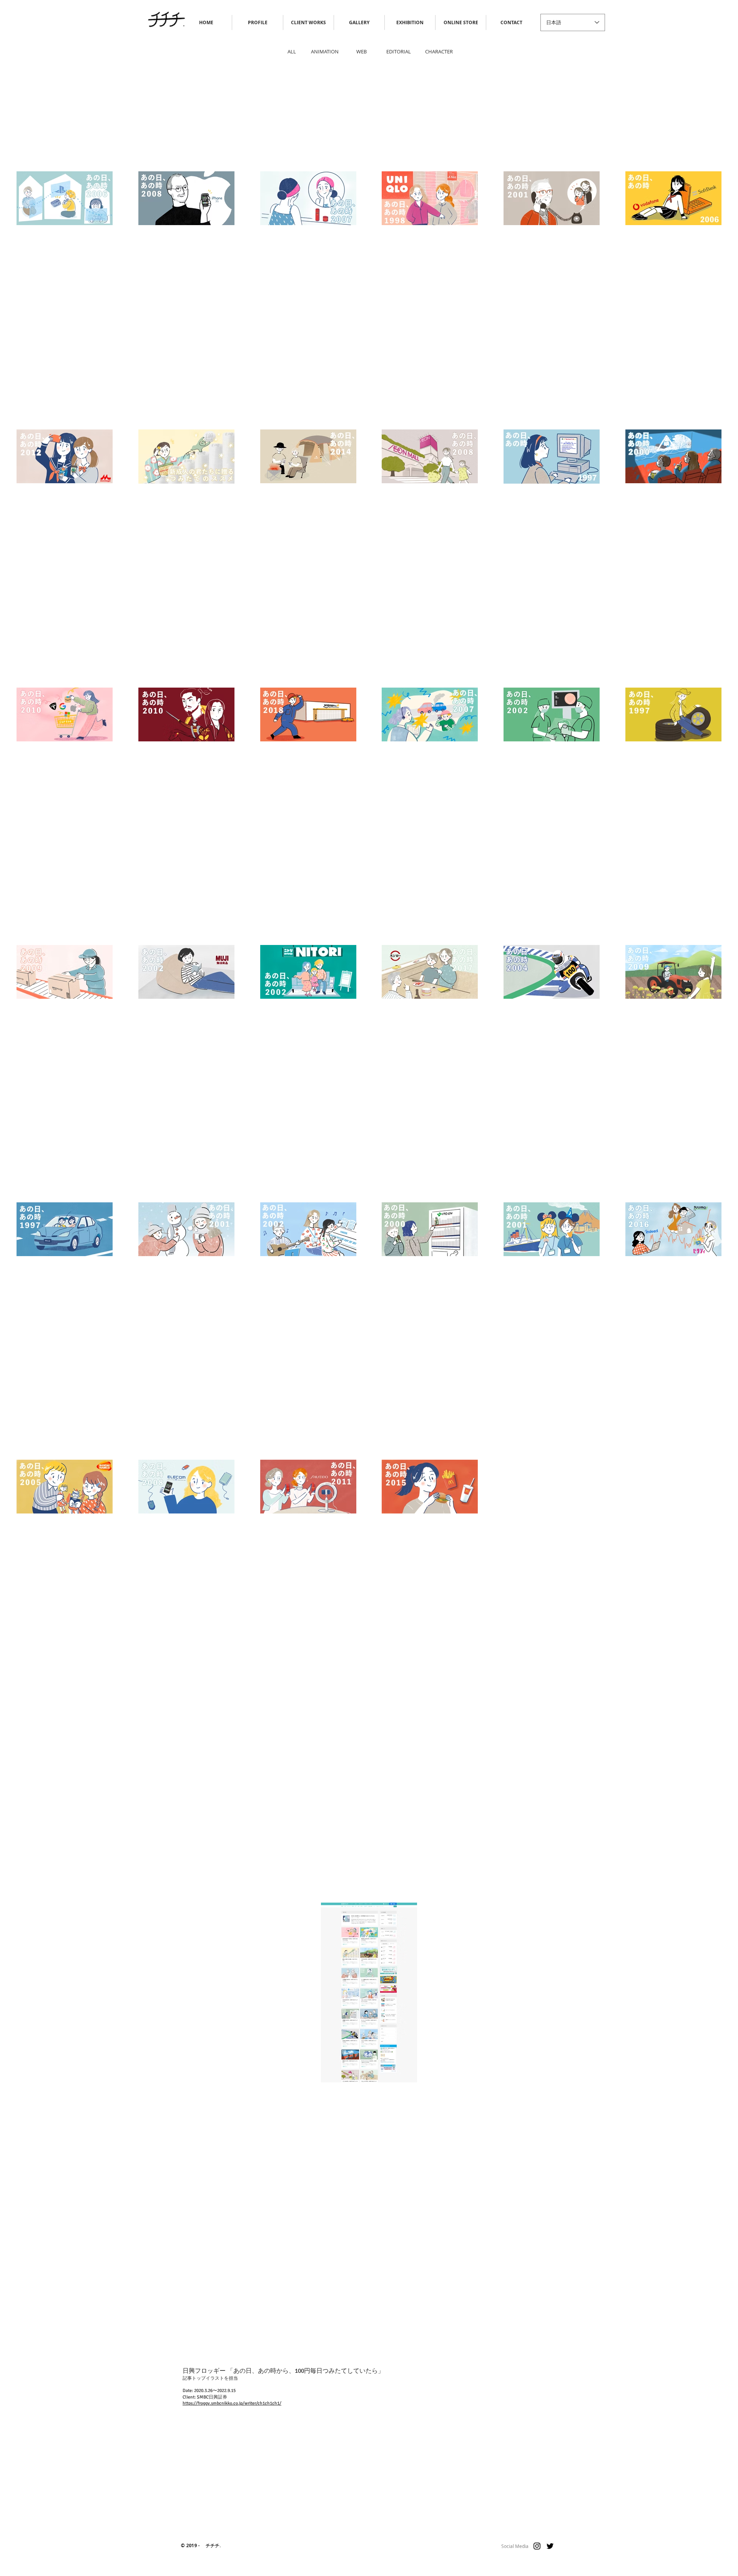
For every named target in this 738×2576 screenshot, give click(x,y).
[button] (461, 22)
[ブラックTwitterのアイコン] (550, 2546)
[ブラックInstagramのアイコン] (537, 2546)
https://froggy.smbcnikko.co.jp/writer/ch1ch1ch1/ (232, 2403)
